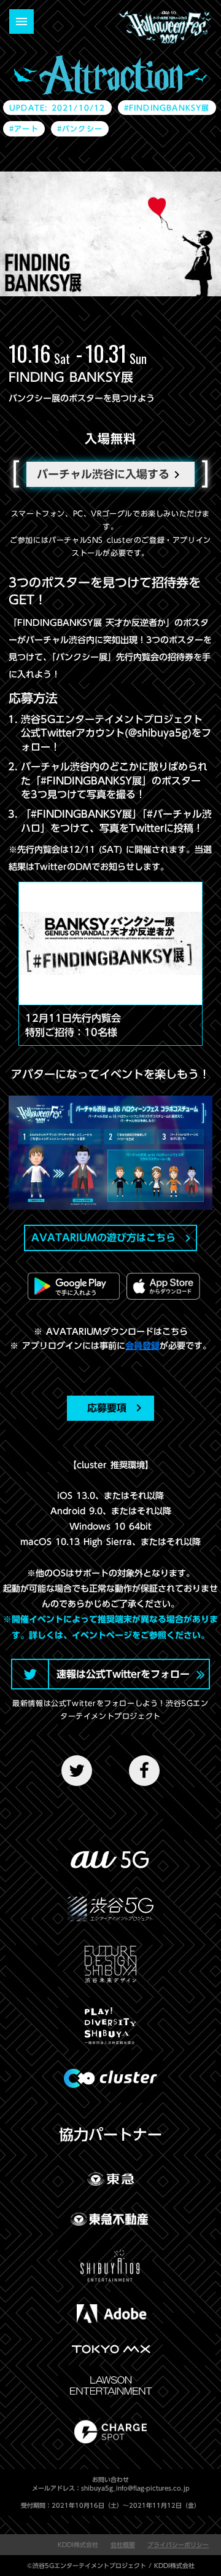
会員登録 (142, 1346)
